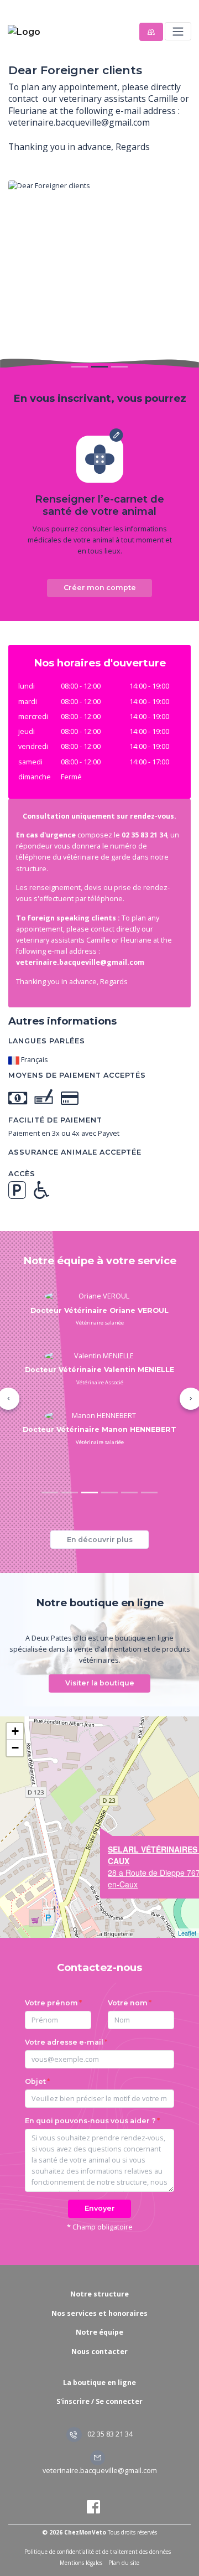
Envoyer (100, 2208)
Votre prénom (51, 2003)
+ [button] (15, 1731)
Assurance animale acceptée (75, 1152)
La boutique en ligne (99, 2383)
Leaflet (187, 1933)
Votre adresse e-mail (64, 2042)
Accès (22, 1174)
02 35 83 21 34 (109, 2434)
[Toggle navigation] (178, 31)
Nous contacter (99, 2352)
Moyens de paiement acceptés (77, 1075)
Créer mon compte (100, 588)
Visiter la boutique (100, 1683)
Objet (35, 2081)
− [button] (15, 1748)
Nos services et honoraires (99, 2313)
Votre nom (128, 2003)
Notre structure (99, 2294)
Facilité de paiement (55, 1120)
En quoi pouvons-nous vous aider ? (90, 2121)
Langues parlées (47, 1041)
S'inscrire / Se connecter (99, 2401)
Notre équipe (99, 2332)
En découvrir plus (100, 1540)
